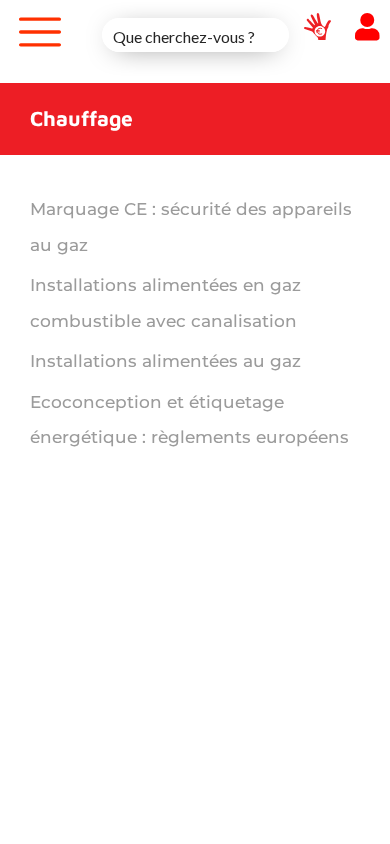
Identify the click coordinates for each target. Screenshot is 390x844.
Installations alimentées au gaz (165, 361)
